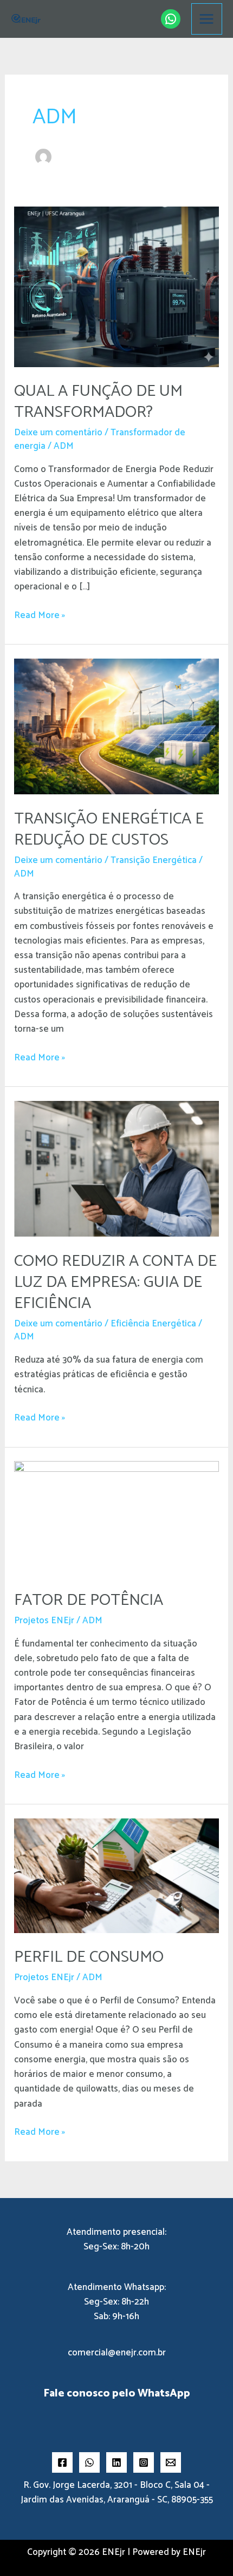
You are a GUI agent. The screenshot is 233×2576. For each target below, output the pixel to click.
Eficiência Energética (153, 1324)
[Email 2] (171, 2462)
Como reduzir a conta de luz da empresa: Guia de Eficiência (115, 1282)
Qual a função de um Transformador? (98, 402)
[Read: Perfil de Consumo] (116, 1875)
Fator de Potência (89, 1600)
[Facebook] (62, 2462)
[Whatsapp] (89, 2462)
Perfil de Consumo (89, 1957)
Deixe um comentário (58, 433)
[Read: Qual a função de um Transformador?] (116, 286)
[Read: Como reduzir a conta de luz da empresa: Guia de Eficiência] (116, 1169)
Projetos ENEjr (44, 1621)
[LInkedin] (116, 2462)
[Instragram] (144, 2462)
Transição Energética (154, 860)
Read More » (40, 616)
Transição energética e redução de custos (109, 829)
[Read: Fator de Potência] (116, 1518)
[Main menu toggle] (207, 19)
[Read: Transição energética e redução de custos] (116, 726)
